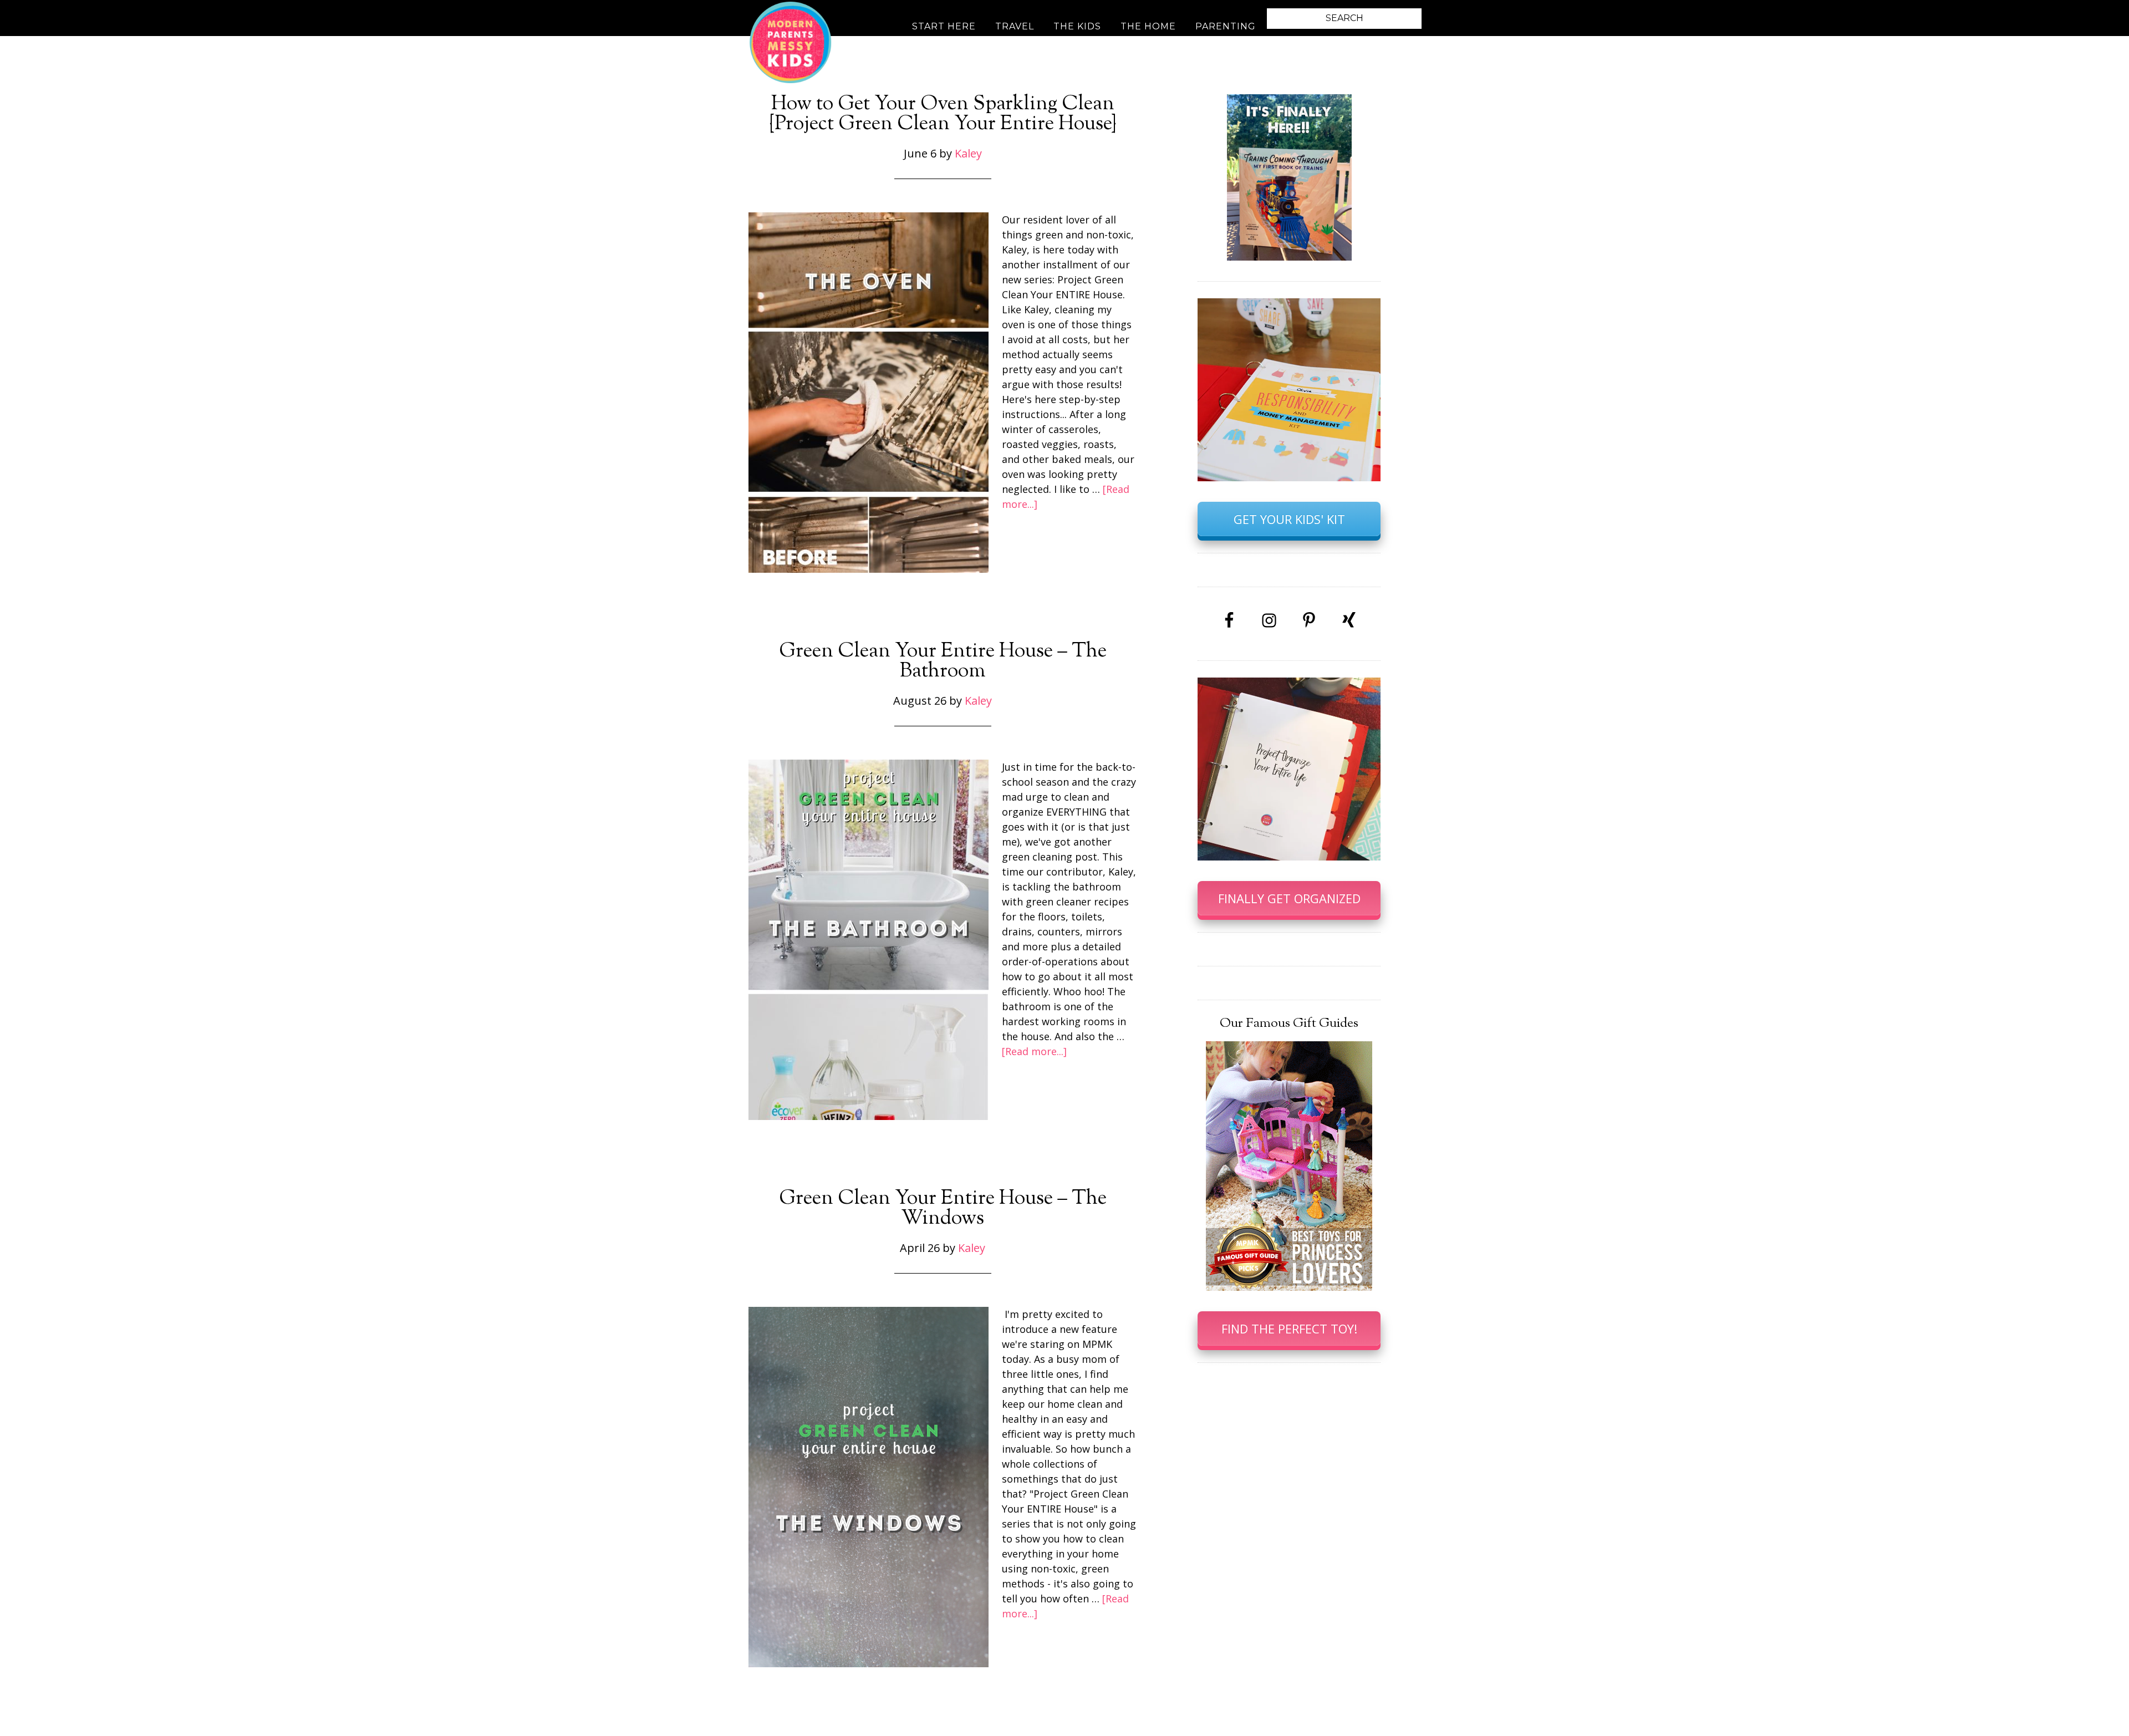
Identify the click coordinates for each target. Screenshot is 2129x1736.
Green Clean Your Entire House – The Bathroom (943, 661)
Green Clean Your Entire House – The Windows (943, 1209)
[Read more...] (1034, 1051)
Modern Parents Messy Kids (790, 42)
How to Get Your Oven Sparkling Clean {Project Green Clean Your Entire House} (943, 114)
